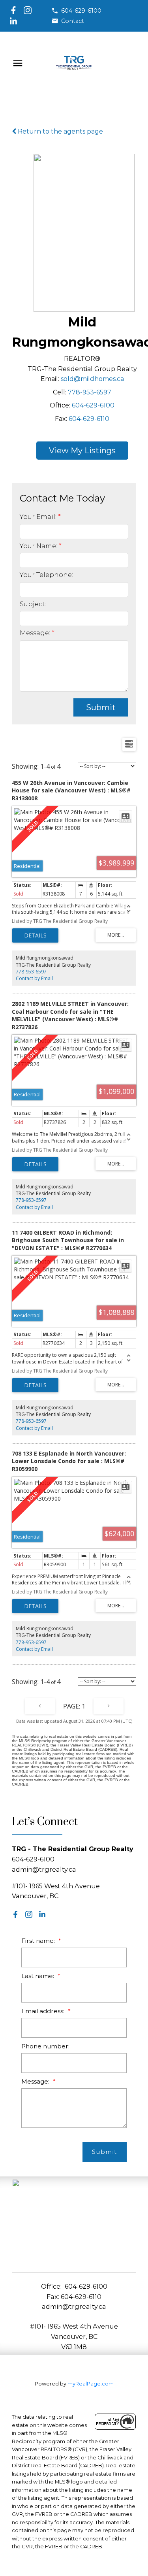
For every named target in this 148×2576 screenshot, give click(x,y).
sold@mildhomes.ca (92, 379)
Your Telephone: (46, 575)
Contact (73, 21)
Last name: (38, 1976)
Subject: (33, 604)
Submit (101, 707)
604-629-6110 (89, 419)
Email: (50, 379)
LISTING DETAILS (35, 935)
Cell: (60, 392)
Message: (36, 633)
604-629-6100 (81, 11)
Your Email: (39, 517)
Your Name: (39, 546)
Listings (100, 451)
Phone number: (45, 2046)
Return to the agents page (60, 131)
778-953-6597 (90, 392)
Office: (60, 405)
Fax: (61, 419)
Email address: (44, 2011)
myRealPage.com (91, 2384)
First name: (39, 1941)
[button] (76, 11)
